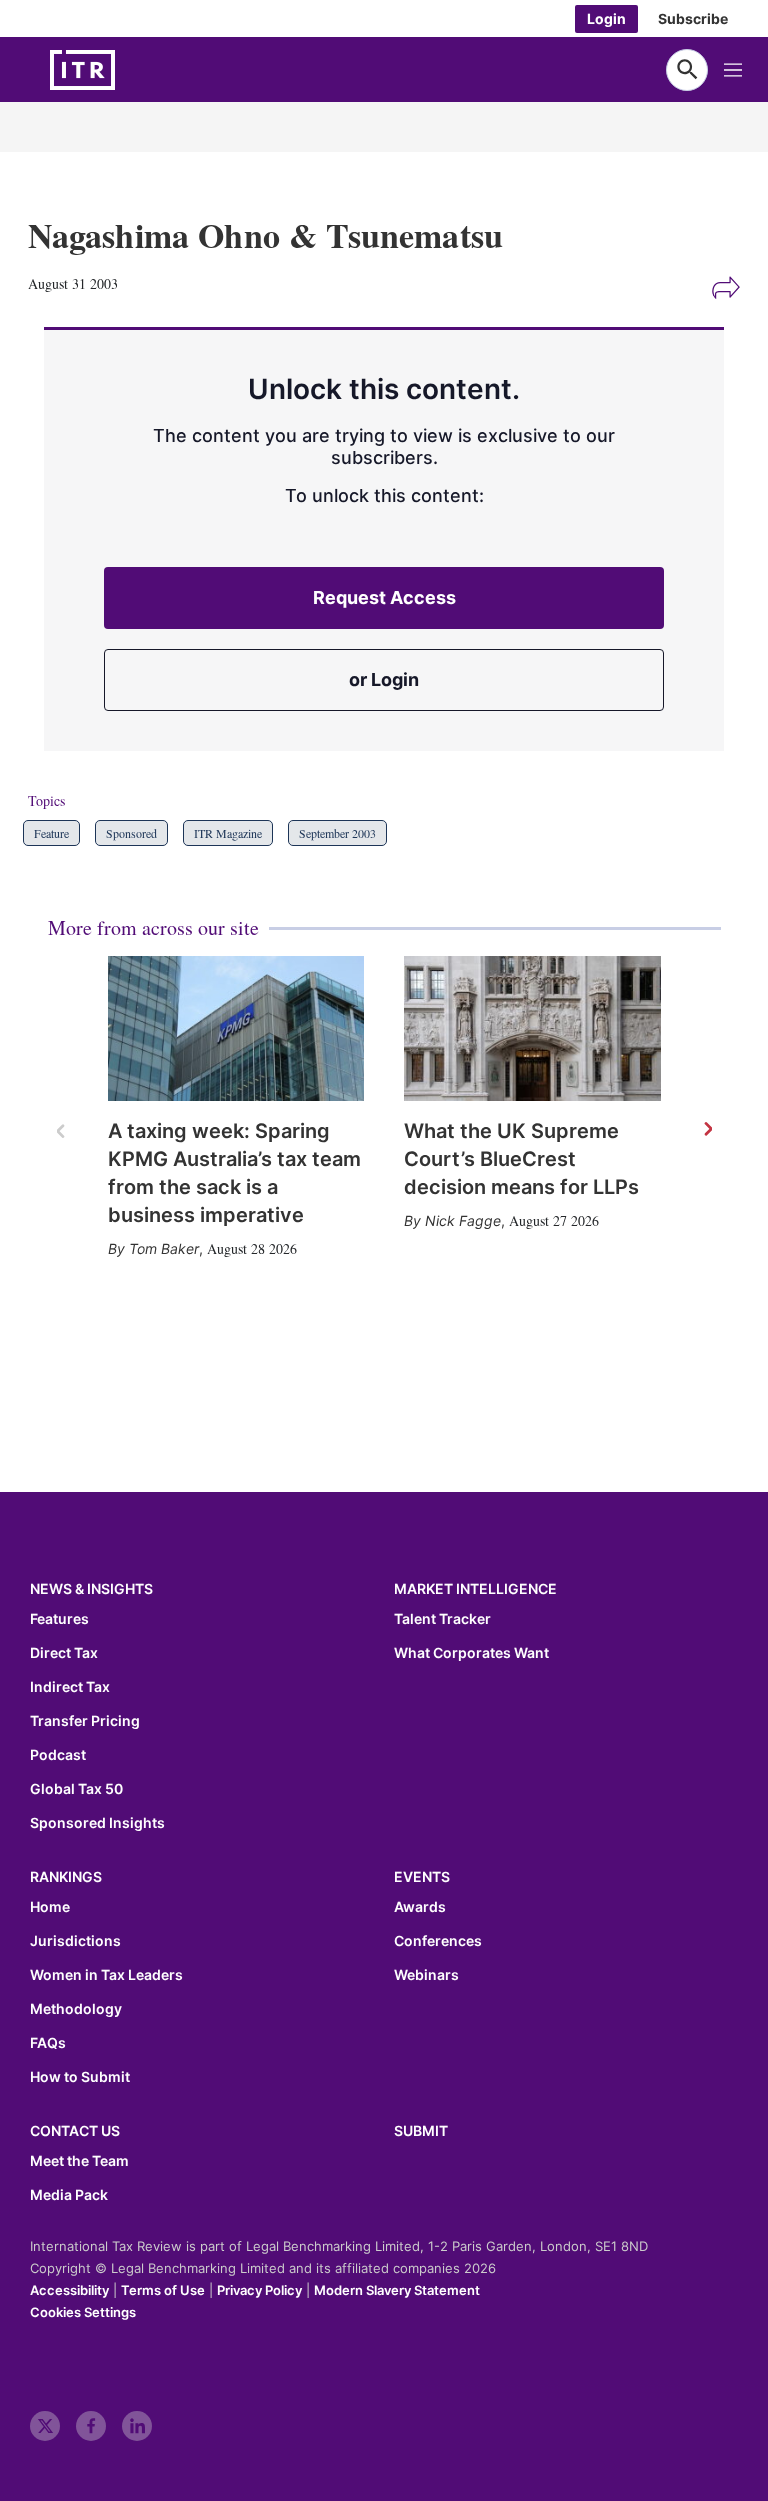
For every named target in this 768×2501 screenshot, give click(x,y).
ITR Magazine (228, 833)
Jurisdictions (75, 1941)
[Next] (707, 1130)
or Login (384, 679)
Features (59, 1619)
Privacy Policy (259, 2290)
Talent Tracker (442, 1619)
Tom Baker (164, 1248)
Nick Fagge (463, 1220)
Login (606, 18)
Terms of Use (163, 2290)
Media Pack (69, 2195)
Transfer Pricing (85, 1721)
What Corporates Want (471, 1653)
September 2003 (337, 833)
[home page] (130, 70)
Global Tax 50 (76, 1789)
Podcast (58, 1755)
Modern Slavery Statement (397, 2290)
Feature (51, 833)
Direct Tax (64, 1653)
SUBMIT (421, 2130)
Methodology (76, 2009)
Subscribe (693, 18)
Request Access (384, 597)
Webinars (426, 1975)
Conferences (438, 1941)
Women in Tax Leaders (106, 1975)
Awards (420, 1907)
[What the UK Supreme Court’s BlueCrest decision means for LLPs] (532, 1028)
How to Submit (80, 2077)
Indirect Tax (70, 1687)
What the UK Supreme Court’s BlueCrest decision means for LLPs (521, 1159)
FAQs (48, 2043)
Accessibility (69, 2290)
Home (50, 1907)
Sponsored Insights (97, 1823)
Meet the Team (79, 2161)
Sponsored (131, 833)
